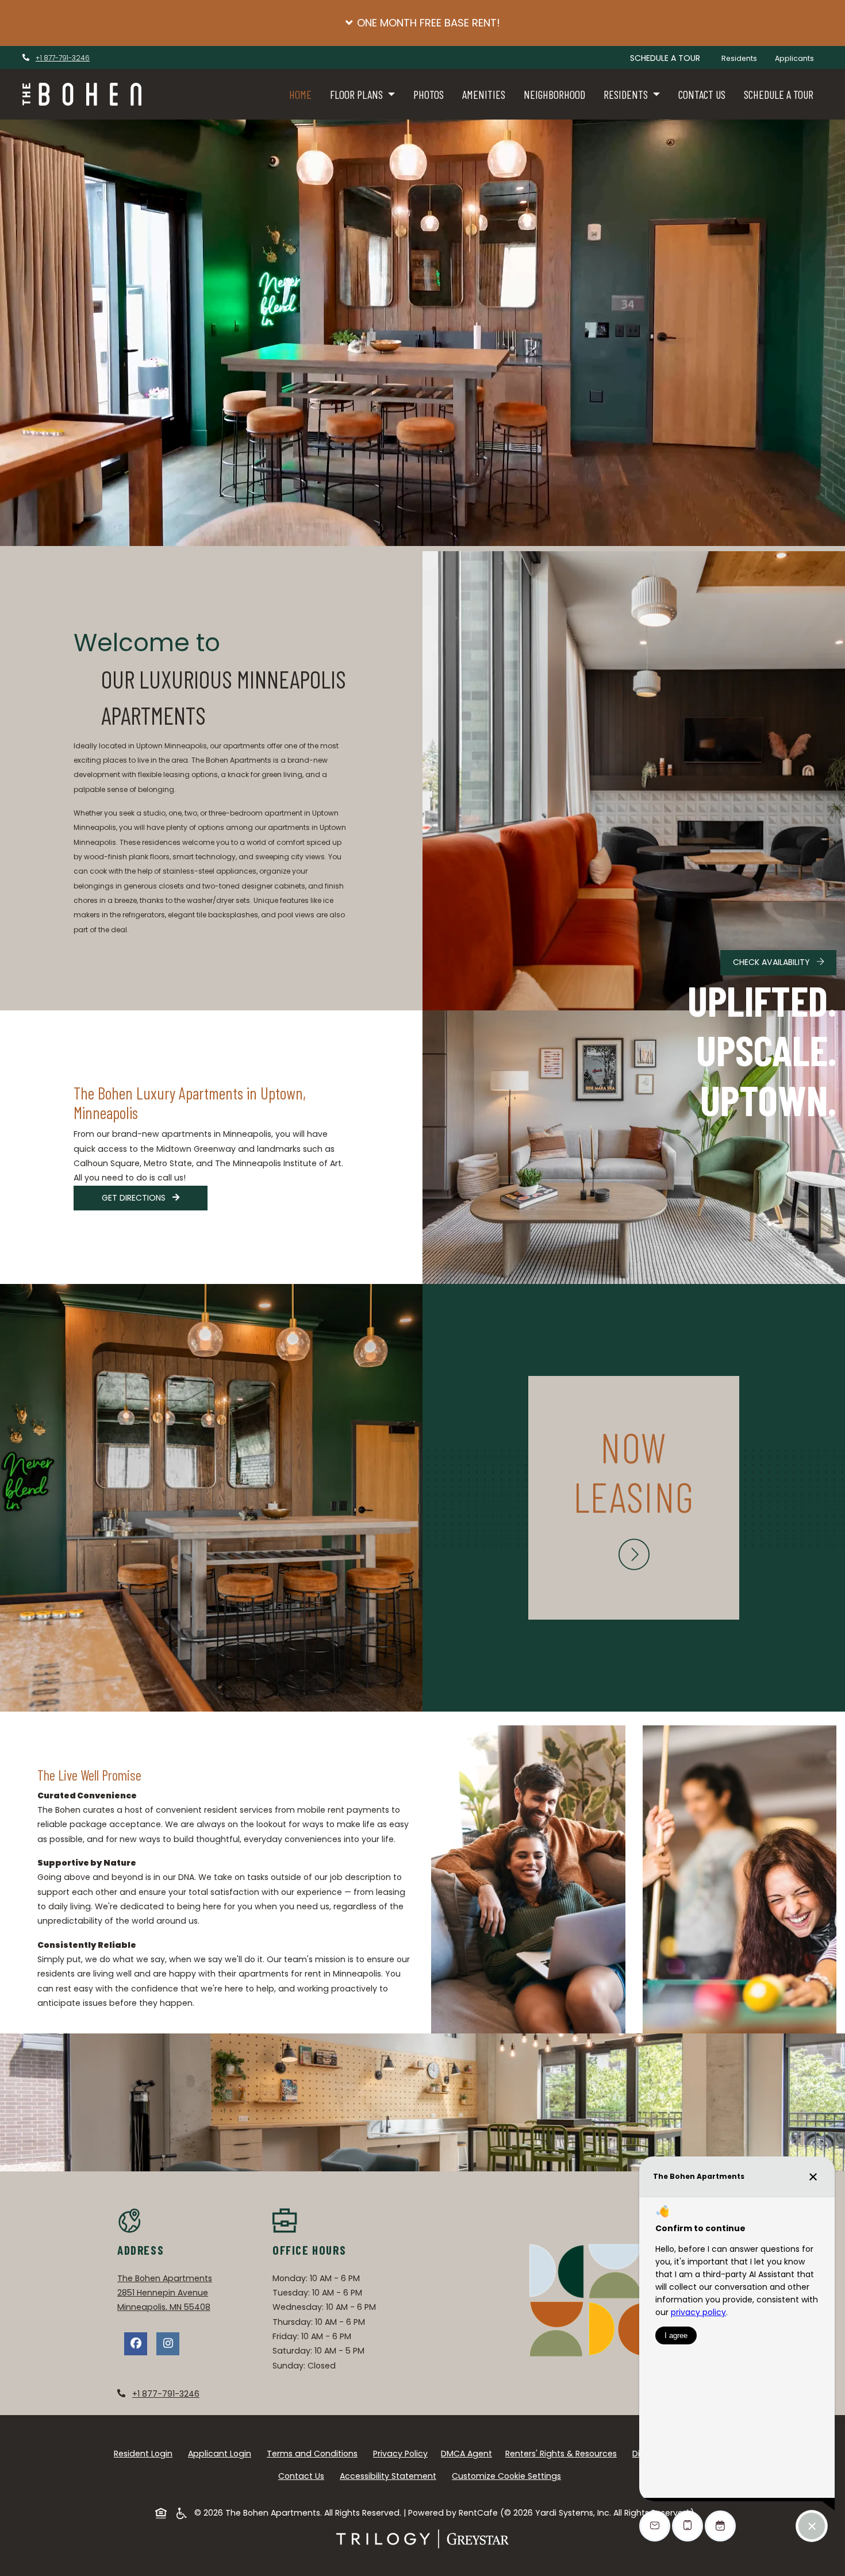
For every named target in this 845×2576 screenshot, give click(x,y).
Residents (744, 58)
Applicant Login (222, 2453)
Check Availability (773, 962)
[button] (422, 23)
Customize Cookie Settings (506, 2476)
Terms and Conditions (314, 2453)
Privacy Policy (403, 2453)
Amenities (484, 94)
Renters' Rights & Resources (563, 2453)
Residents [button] (627, 94)
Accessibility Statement (390, 2476)
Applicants (799, 58)
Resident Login (145, 2453)
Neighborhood (554, 94)
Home (300, 94)
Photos (429, 94)
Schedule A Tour (665, 58)
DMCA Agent (469, 2453)
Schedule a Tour (779, 94)
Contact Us (702, 94)
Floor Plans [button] (358, 94)
